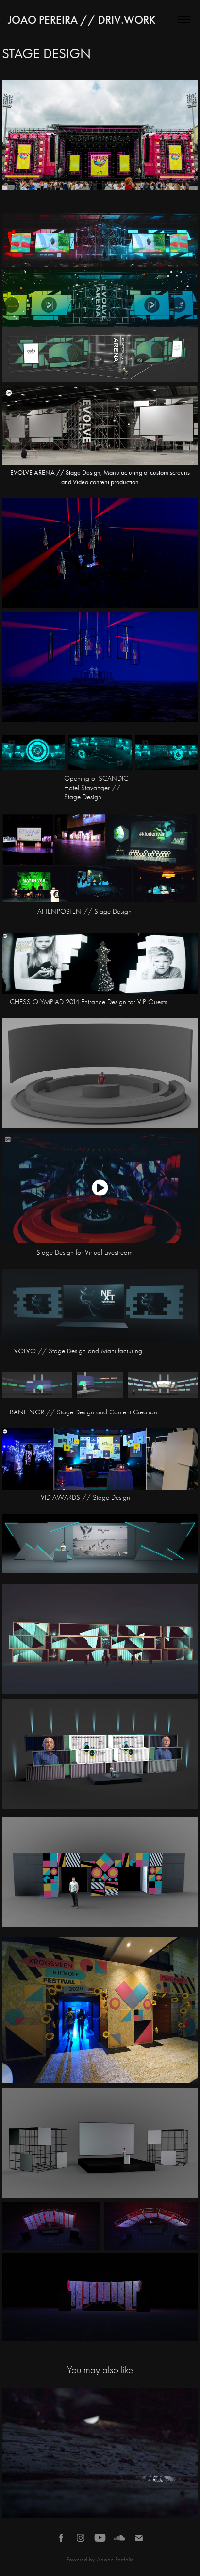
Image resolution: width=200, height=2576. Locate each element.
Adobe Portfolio (115, 2559)
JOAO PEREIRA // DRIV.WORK (82, 20)
